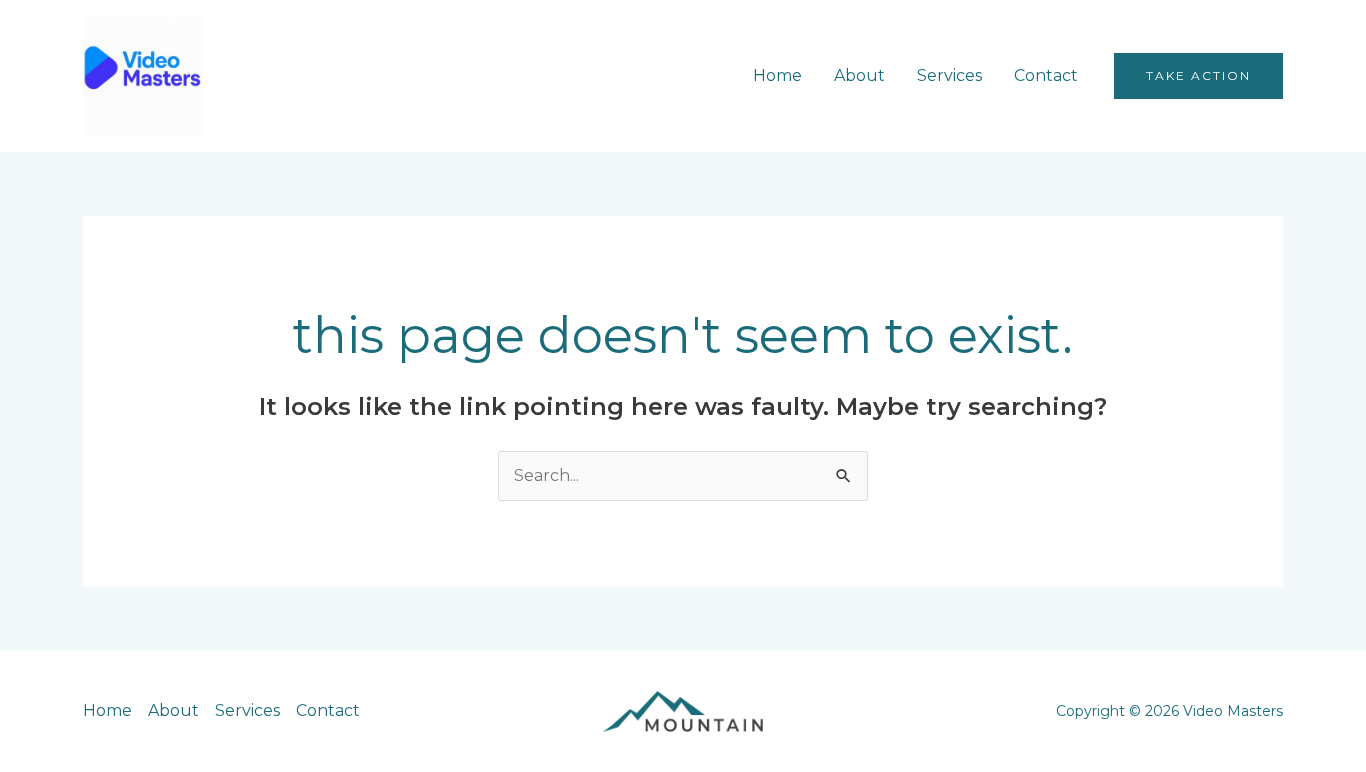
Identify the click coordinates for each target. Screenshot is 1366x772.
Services (949, 75)
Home (777, 75)
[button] (1198, 76)
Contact (1046, 75)
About (859, 75)
